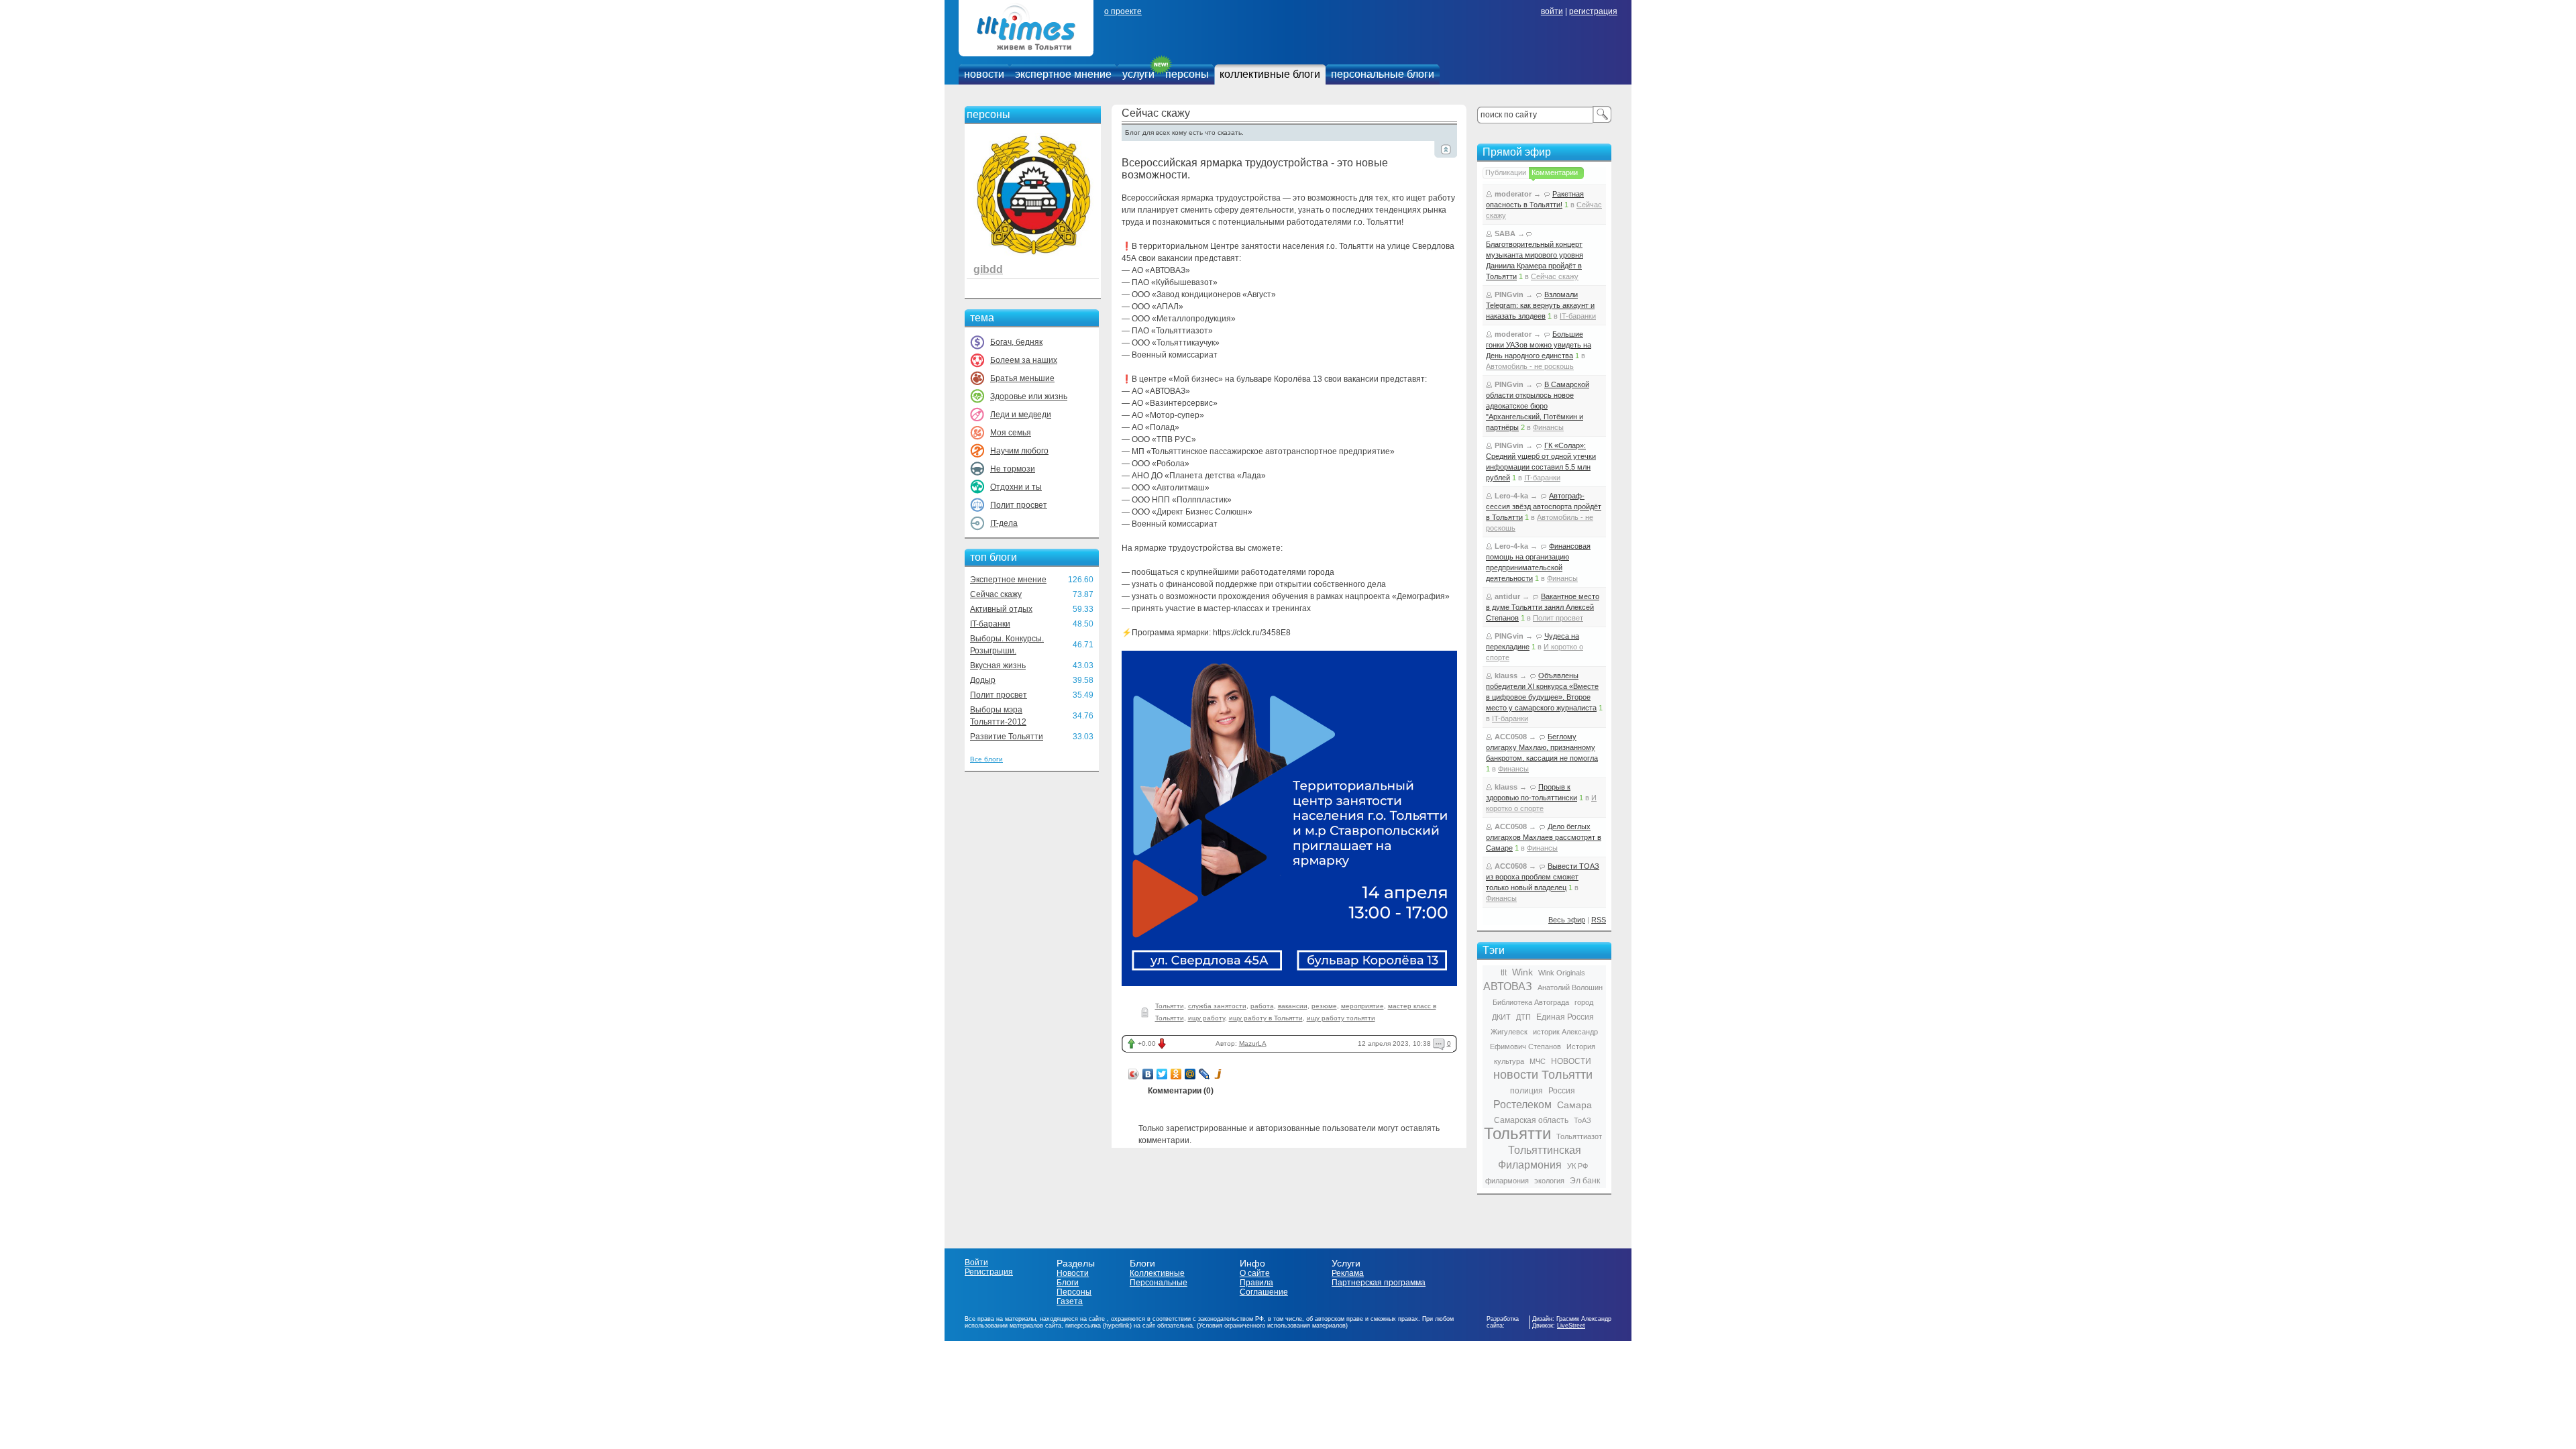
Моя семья (1011, 433)
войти (1552, 11)
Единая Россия (1565, 1017)
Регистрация (989, 1272)
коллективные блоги (1270, 74)
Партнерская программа (1379, 1283)
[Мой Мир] (1190, 1074)
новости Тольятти (1543, 1075)
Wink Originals (1562, 973)
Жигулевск (1509, 1032)
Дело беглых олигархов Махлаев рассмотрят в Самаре (1544, 837)
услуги (1138, 74)
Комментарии (1555, 172)
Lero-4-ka (1511, 496)
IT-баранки (990, 624)
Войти (976, 1263)
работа (1262, 1006)
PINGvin (1509, 294)
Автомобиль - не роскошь (1530, 366)
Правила (1256, 1283)
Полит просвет (1019, 505)
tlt (1504, 973)
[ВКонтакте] (1148, 1074)
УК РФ (1577, 1166)
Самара (1574, 1105)
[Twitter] (1162, 1074)
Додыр (983, 680)
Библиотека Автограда (1531, 1002)
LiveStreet (1571, 1326)
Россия (1562, 1091)
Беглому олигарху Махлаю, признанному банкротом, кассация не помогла (1542, 747)
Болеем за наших (1024, 360)
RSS (1599, 920)
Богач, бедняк (1016, 342)
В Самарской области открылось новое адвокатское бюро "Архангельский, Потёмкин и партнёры (1538, 406)
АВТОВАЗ (1508, 986)
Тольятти (1170, 1006)
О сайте (1255, 1273)
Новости (1073, 1273)
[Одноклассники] (1176, 1074)
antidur (1507, 596)
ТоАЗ (1582, 1120)
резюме (1324, 1006)
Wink (1522, 972)
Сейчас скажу (996, 594)
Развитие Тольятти (1007, 737)
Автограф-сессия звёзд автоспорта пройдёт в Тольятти (1544, 506)
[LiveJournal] (1204, 1074)
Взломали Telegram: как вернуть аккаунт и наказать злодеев (1540, 305)
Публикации (1506, 172)
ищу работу (1206, 1018)
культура (1509, 1061)
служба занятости (1217, 1006)
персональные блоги (1383, 74)
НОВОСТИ (1571, 1061)
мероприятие (1362, 1006)
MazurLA (1253, 1043)
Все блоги (986, 759)
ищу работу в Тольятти (1266, 1018)
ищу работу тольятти (1341, 1018)
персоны (1187, 74)
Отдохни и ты (1016, 487)
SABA (1505, 233)
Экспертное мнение (1008, 580)
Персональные (1159, 1283)
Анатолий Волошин (1570, 987)
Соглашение (1264, 1292)
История (1581, 1046)
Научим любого (1019, 451)
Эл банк (1585, 1181)
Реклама (1348, 1273)
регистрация (1593, 11)
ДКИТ (1501, 1017)
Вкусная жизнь (998, 665)
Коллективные (1157, 1273)
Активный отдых (1001, 609)
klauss (1506, 676)
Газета (1070, 1301)
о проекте (1123, 11)
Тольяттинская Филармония (1540, 1158)
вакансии (1293, 1006)
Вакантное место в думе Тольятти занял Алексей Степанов (1543, 607)
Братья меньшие (1022, 378)
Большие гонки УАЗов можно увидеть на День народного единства (1539, 345)
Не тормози (1013, 469)
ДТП (1523, 1017)
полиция (1526, 1091)
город (1584, 1002)
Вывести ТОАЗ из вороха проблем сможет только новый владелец (1543, 877)
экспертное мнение (1063, 74)
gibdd (988, 269)
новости (984, 74)
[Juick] (1219, 1074)
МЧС (1538, 1061)
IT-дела (1004, 523)
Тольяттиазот (1579, 1136)
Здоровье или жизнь (1029, 396)
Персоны (1074, 1292)
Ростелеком (1522, 1105)
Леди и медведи (1021, 415)
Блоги (1068, 1283)
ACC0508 (1511, 737)
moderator (1513, 194)
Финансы (1548, 427)
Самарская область (1531, 1120)
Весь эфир (1567, 920)
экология (1549, 1181)
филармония (1507, 1181)
